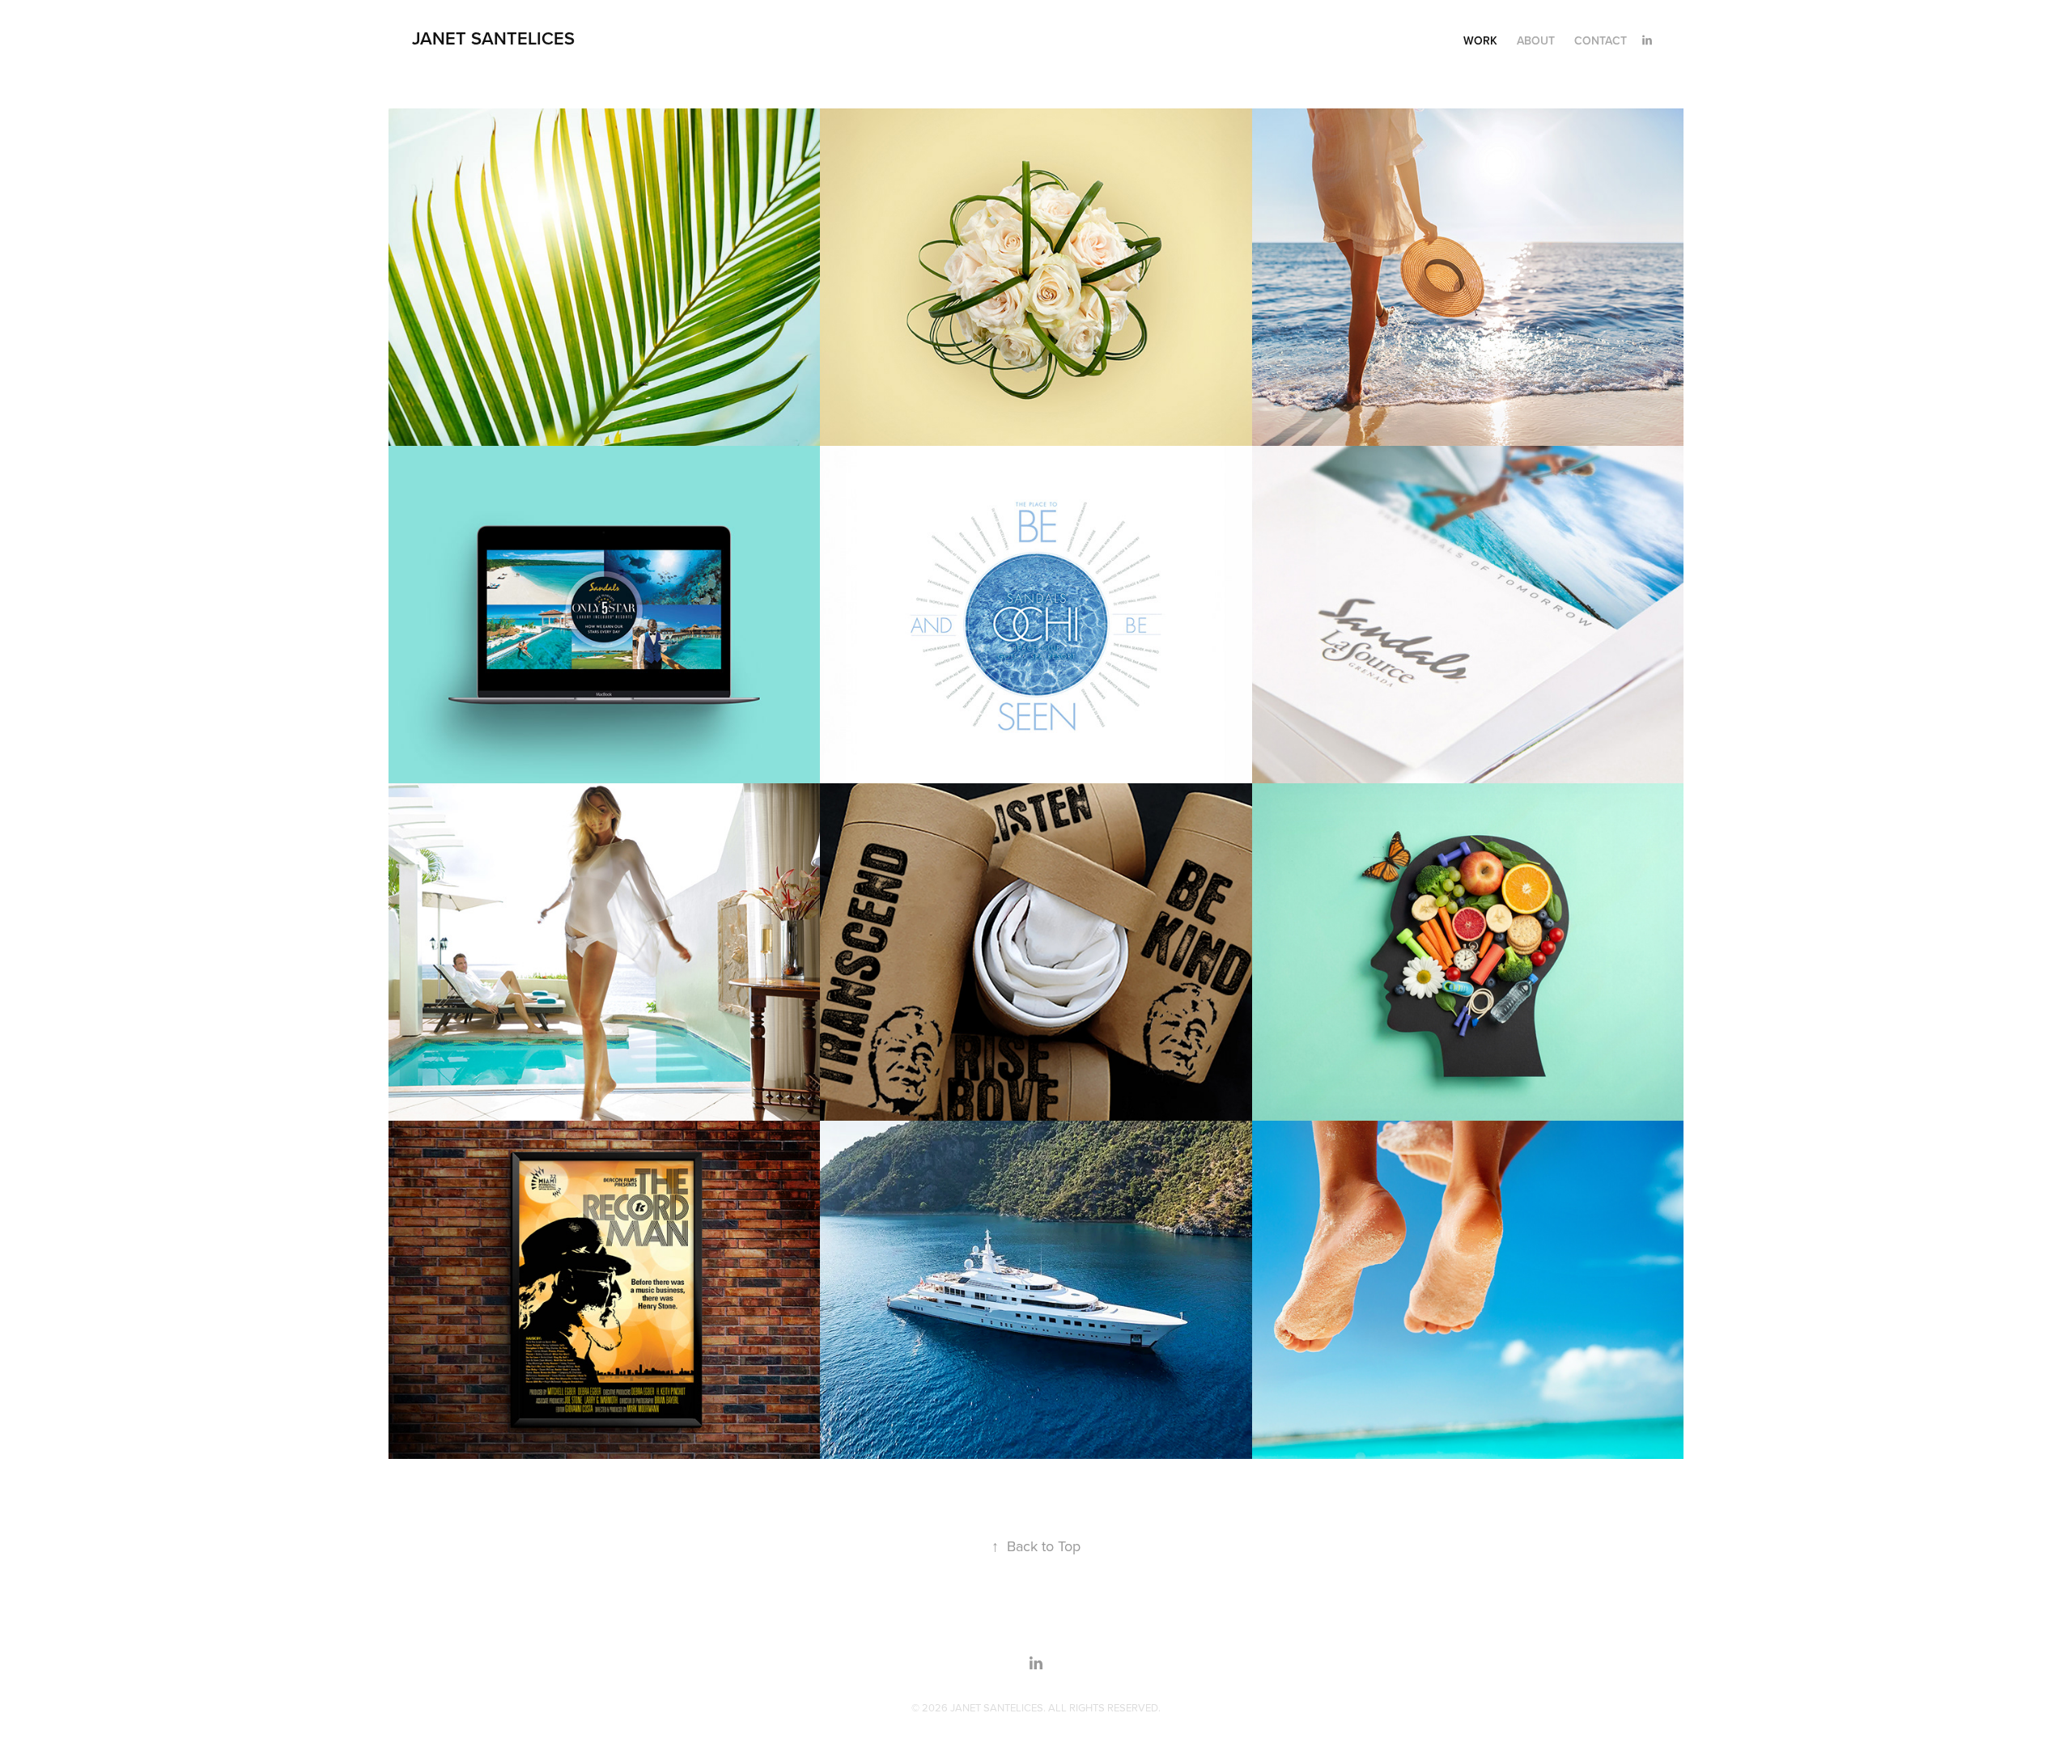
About (1536, 40)
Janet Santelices (493, 38)
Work (1480, 40)
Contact (1601, 40)
